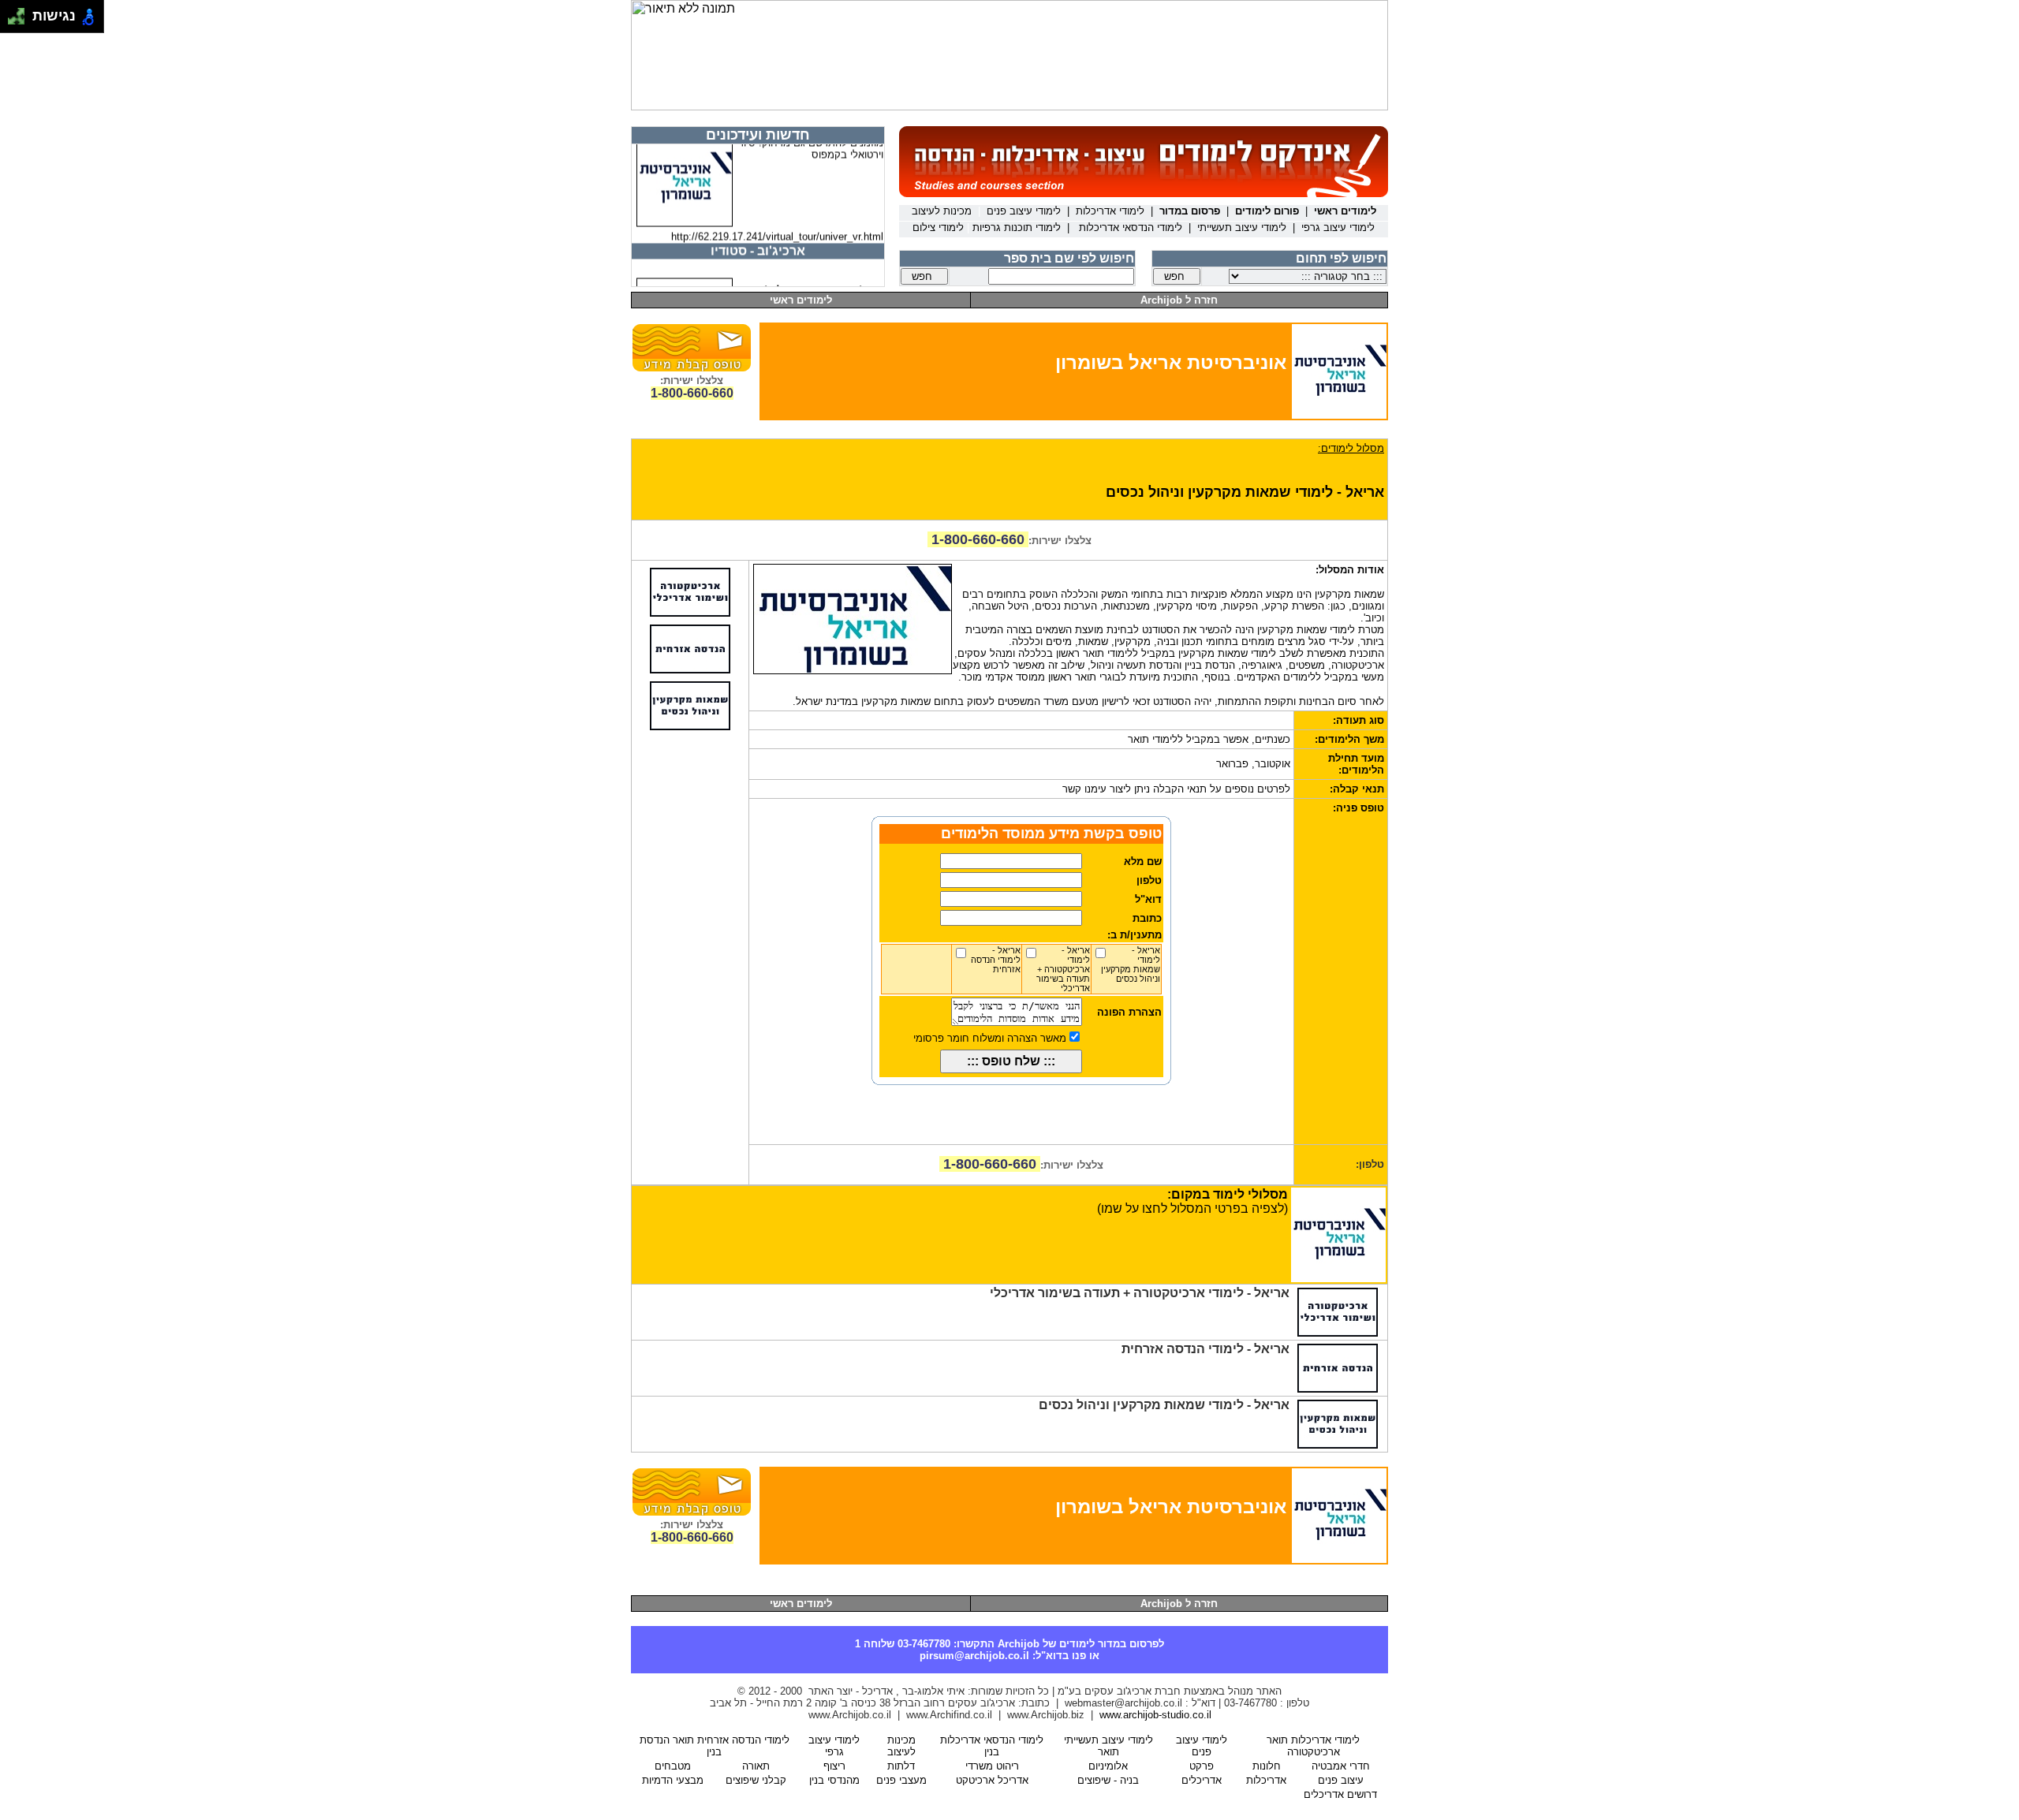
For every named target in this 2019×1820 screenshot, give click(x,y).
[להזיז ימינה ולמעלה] (21, 12)
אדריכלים (1202, 1780)
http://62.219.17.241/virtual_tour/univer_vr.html (777, 224)
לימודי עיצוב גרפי (834, 1746)
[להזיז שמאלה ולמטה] (12, 21)
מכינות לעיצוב (901, 1746)
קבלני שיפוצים (756, 1780)
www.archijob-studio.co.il (1155, 1715)
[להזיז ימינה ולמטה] (21, 21)
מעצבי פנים (901, 1780)
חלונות (1267, 1766)
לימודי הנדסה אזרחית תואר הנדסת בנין (715, 1746)
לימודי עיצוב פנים (1202, 1746)
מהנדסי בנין (834, 1780)
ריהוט (992, 1766)
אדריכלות (1266, 1780)
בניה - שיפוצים (1108, 1780)
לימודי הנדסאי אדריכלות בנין (992, 1746)
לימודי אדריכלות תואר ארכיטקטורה (1313, 1746)
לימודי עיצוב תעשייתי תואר (1108, 1746)
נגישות (50, 16)
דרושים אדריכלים (1340, 1794)
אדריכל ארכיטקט (992, 1780)
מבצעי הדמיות (673, 1780)
